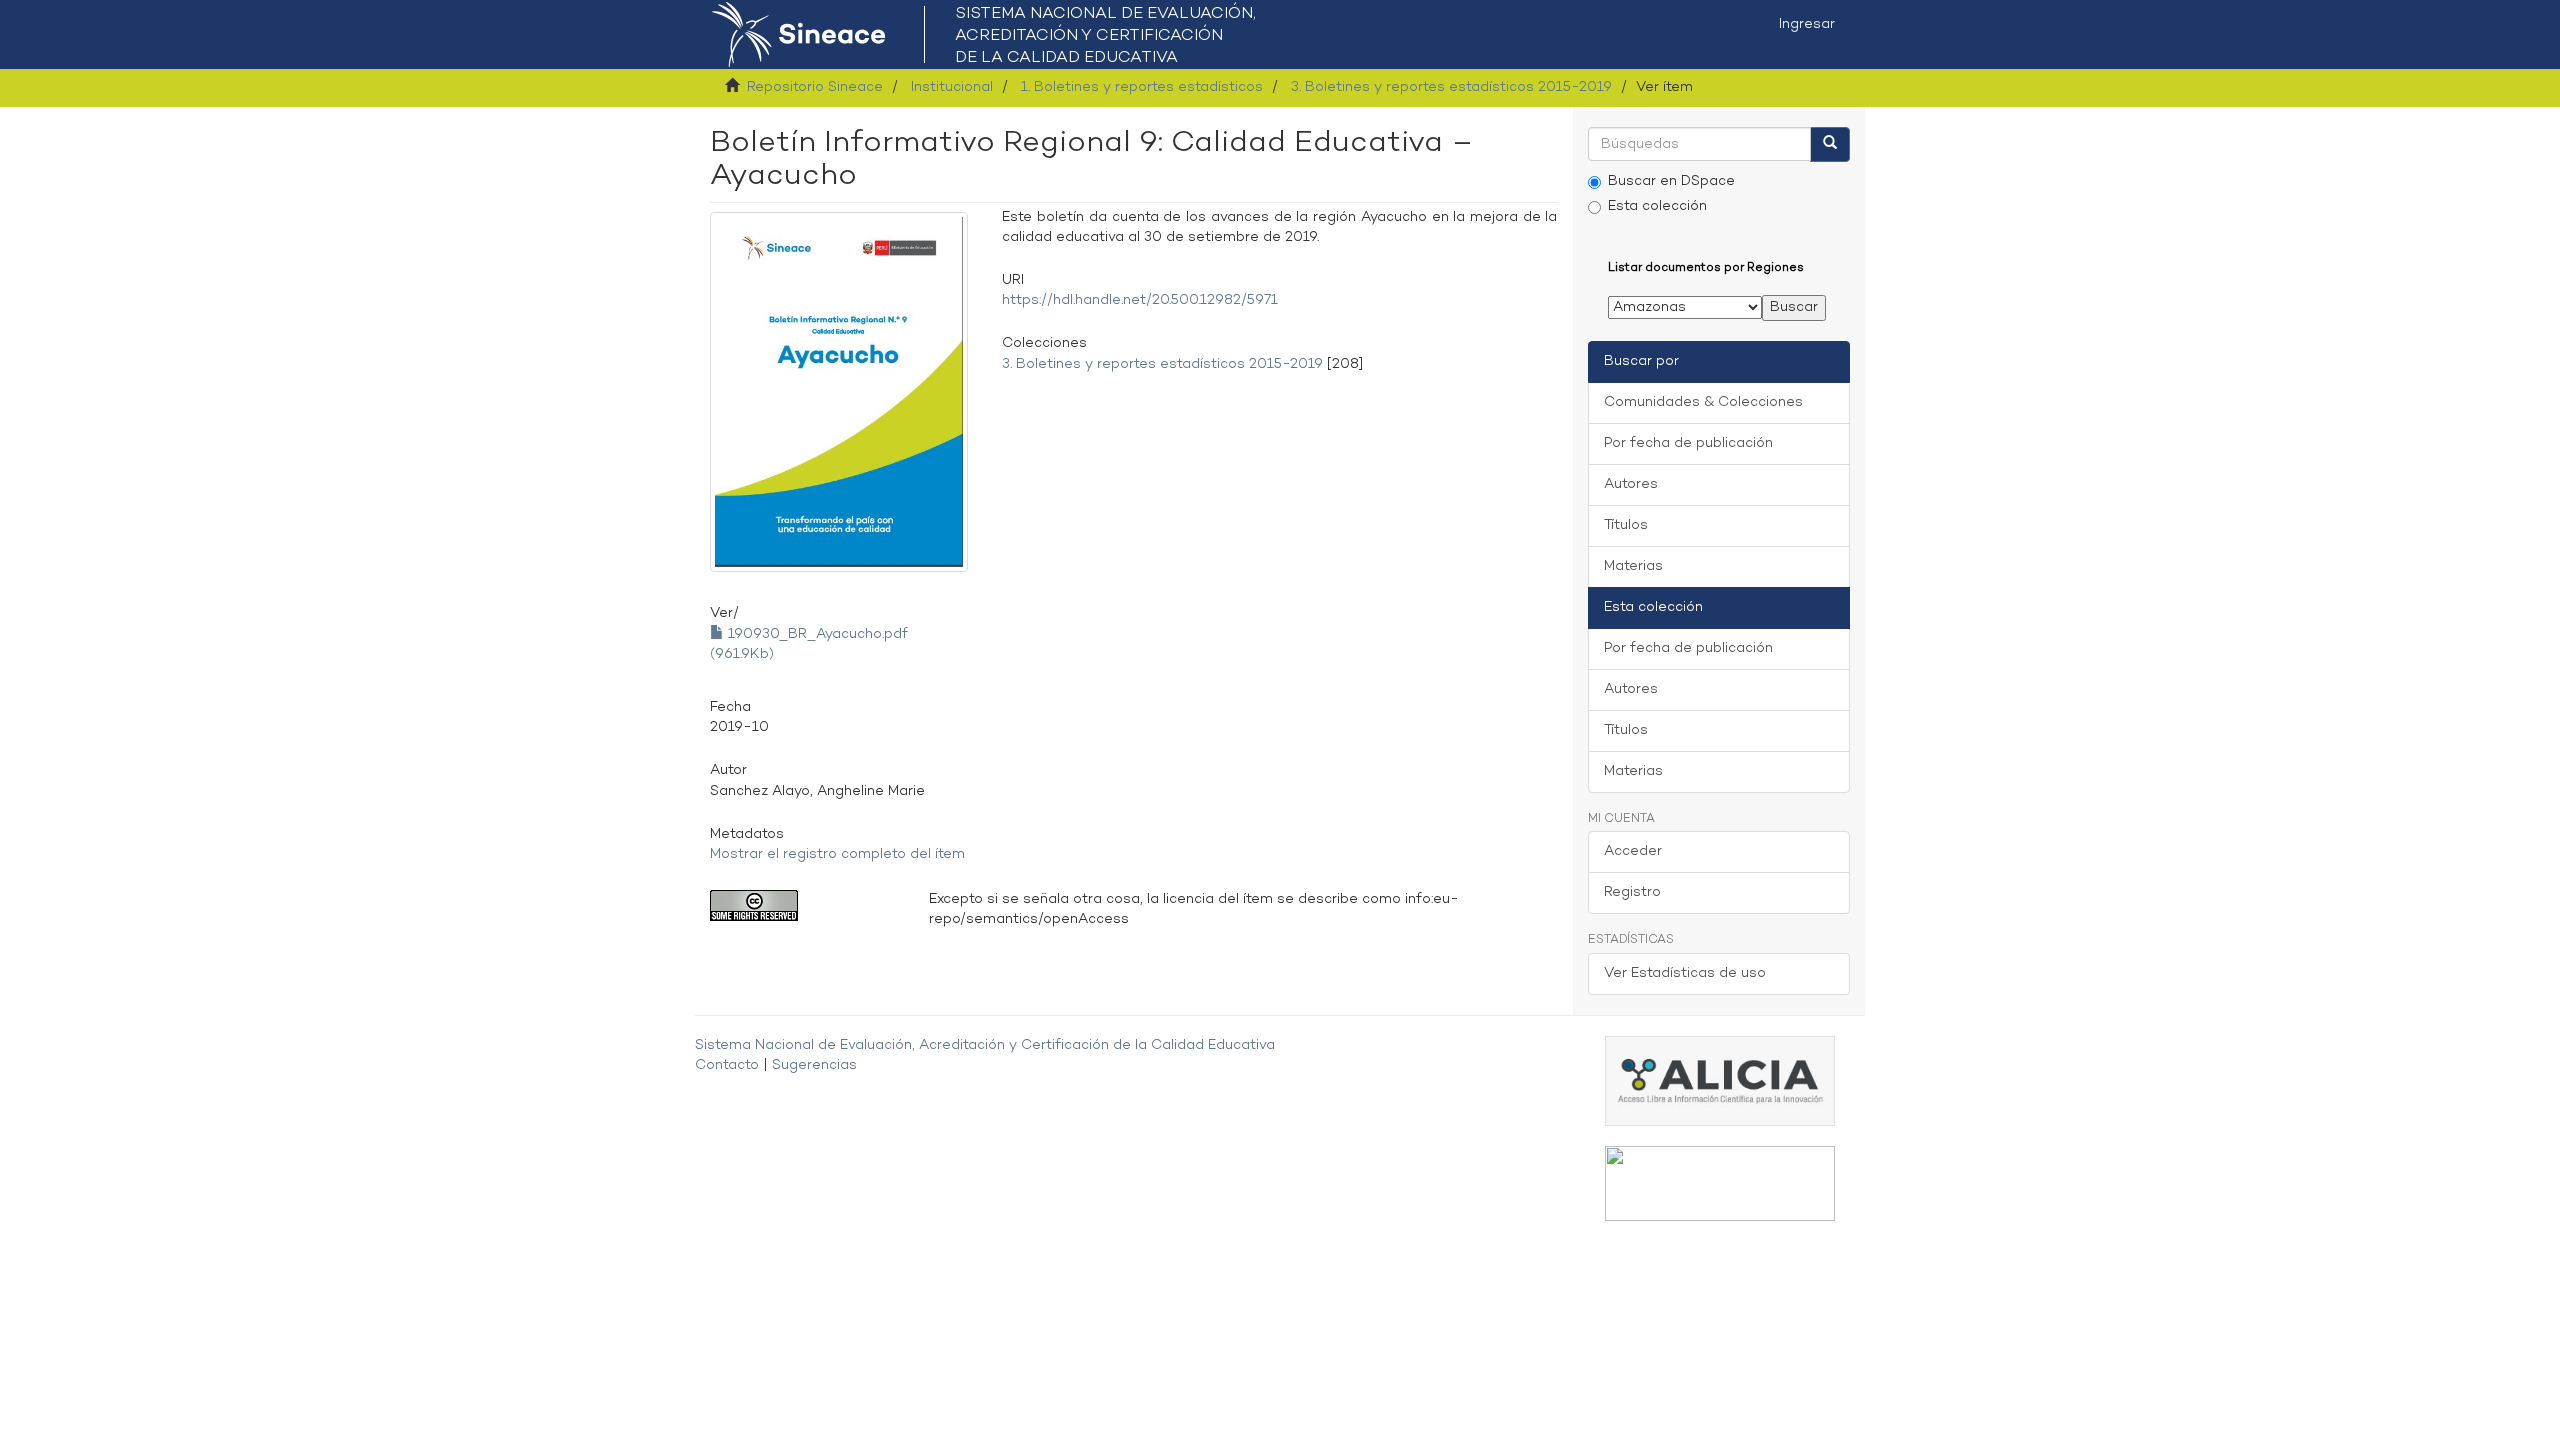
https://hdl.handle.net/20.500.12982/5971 (1140, 300)
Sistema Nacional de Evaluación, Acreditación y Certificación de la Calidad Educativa (985, 1045)
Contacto (727, 1065)
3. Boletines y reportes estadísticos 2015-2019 (1451, 87)
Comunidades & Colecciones (1703, 402)
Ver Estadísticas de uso (1685, 973)
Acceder (1633, 851)
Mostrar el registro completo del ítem (837, 854)
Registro (1632, 892)
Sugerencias (814, 1065)
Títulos (1626, 525)
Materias (1633, 566)
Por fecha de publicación (1688, 443)
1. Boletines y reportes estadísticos (1142, 87)
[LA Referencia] (1720, 1182)
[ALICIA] (1720, 1080)
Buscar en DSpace (1671, 181)
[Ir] (1830, 144)
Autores (1631, 484)
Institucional (952, 87)
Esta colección (1657, 206)
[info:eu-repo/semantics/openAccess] (804, 905)
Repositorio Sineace (815, 87)
